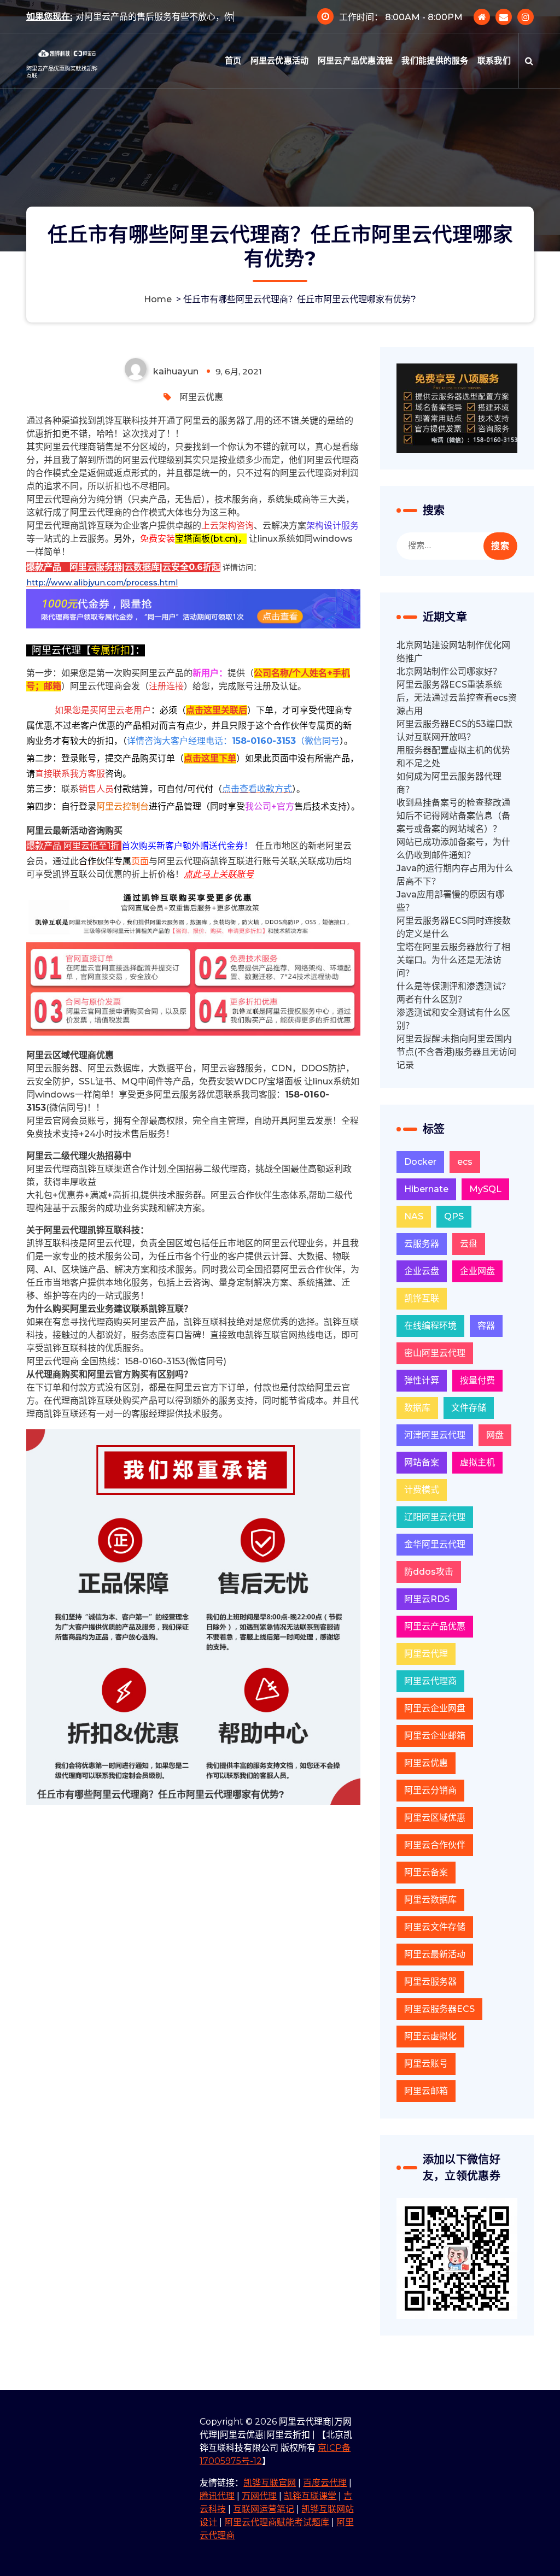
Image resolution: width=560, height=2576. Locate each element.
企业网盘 (477, 1271)
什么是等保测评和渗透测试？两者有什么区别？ (453, 993)
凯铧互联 (422, 1298)
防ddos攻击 (429, 1572)
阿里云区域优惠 (435, 1818)
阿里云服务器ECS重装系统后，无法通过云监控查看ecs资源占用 (457, 698)
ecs (465, 1162)
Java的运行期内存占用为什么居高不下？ (455, 875)
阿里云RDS (427, 1599)
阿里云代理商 (430, 1681)
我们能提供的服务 (435, 77)
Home (158, 299)
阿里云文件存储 (435, 1927)
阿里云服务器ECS (439, 2009)
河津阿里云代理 (435, 1435)
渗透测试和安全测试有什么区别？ (453, 1019)
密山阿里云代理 (435, 1353)
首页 (233, 77)
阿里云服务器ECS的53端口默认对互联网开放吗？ (454, 730)
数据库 (417, 1408)
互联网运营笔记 (264, 2509)
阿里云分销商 (430, 1790)
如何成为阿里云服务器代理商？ (449, 783)
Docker (420, 1162)
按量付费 (477, 1380)
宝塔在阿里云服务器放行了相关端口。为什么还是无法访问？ (453, 960)
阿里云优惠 (201, 397)
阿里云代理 (426, 1654)
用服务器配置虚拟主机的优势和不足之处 (453, 757)
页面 (114, 861)
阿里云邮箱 (426, 2091)
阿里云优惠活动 (280, 77)
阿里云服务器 (430, 1982)
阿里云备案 (426, 1872)
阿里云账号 (426, 2064)
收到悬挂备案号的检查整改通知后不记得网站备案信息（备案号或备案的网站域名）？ (453, 816)
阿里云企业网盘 (435, 1708)
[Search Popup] (529, 77)
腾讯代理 (217, 2496)
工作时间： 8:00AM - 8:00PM (401, 25)
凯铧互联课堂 (310, 2496)
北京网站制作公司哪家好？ (449, 671)
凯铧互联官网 (270, 2483)
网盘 (495, 1435)
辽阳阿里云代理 (435, 1517)
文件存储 (469, 1408)
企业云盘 (422, 1271)
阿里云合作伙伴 (435, 1845)
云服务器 (422, 1244)
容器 (486, 1326)
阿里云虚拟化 (430, 2036)
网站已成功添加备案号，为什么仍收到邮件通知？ (453, 849)
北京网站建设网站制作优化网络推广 (453, 652)
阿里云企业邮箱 (435, 1736)
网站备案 (422, 1462)
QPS (454, 1216)
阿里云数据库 (430, 1900)
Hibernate (426, 1189)
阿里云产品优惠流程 (355, 77)
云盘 (469, 1244)
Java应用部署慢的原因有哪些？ (450, 901)
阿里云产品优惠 (435, 1626)
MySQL (485, 1189)
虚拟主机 (477, 1462)
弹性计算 (422, 1380)
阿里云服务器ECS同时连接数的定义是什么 (454, 927)
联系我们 (494, 77)
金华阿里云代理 (435, 1544)
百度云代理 (325, 2483)
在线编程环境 (430, 1326)
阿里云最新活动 (435, 1954)
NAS (414, 1216)
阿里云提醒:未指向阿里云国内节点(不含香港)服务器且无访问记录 (456, 1052)
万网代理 (259, 2496)
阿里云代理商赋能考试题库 (277, 2522)
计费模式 (422, 1490)
